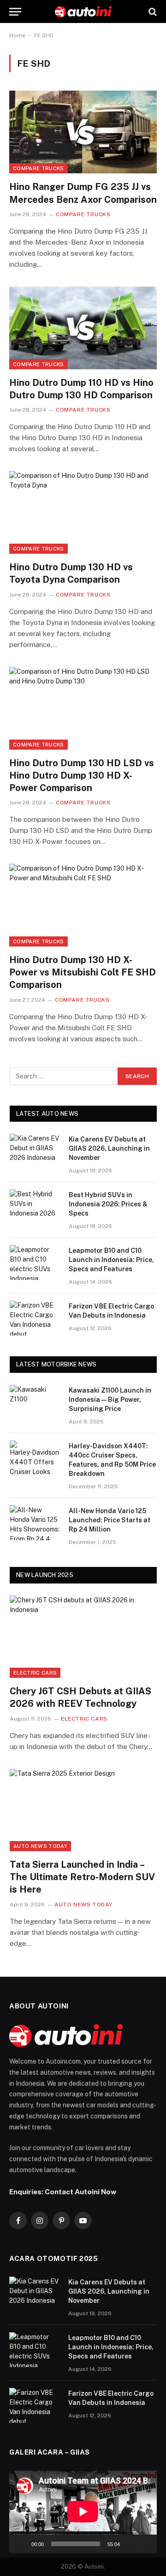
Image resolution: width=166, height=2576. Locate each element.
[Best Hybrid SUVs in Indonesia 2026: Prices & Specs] (35, 1207)
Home (17, 35)
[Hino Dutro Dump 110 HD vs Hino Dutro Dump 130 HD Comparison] (83, 328)
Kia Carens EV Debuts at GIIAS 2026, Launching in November (109, 1148)
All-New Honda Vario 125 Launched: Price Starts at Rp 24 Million (110, 1520)
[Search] (152, 12)
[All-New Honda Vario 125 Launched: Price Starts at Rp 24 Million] (35, 1523)
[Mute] (130, 2544)
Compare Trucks (39, 168)
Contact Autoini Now (80, 2192)
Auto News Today (40, 1846)
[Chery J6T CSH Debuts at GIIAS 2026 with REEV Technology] (83, 1637)
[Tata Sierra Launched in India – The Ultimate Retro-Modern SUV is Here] (83, 1810)
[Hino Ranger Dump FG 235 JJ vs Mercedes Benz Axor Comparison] (83, 132)
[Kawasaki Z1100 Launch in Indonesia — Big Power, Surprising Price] (35, 1402)
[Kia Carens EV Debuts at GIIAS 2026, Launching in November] (35, 1151)
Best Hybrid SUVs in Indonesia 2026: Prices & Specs (108, 1204)
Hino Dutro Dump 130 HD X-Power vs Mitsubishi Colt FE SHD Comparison (83, 972)
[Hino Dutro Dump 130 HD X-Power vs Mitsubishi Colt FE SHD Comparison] (83, 905)
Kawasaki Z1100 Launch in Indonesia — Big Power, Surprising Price (110, 1400)
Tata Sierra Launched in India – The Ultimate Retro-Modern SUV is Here (82, 1877)
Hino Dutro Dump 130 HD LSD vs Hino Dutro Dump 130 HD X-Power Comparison (82, 775)
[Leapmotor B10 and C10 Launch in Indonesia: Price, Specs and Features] (35, 1262)
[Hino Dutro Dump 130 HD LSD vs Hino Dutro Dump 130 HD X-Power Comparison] (83, 708)
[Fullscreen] (145, 2544)
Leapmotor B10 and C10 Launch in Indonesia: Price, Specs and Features (111, 1260)
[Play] (21, 2544)
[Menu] (15, 12)
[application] (83, 2512)
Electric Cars (35, 1673)
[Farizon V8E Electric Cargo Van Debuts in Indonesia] (35, 1318)
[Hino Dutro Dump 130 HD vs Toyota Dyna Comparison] (83, 512)
